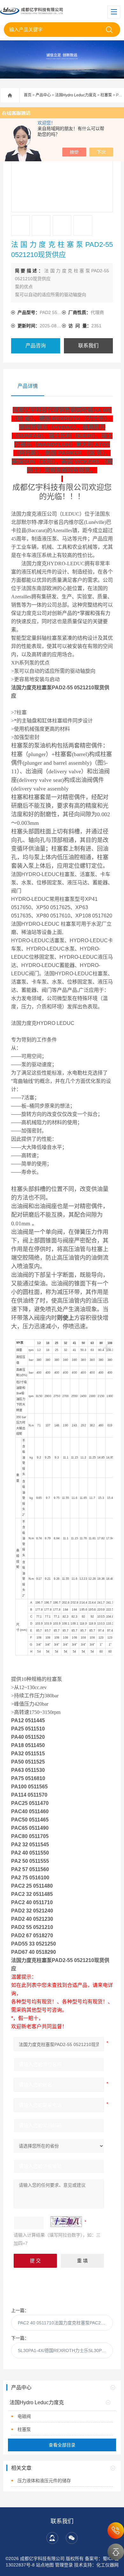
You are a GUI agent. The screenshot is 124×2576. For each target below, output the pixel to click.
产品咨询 (36, 346)
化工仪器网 (107, 2565)
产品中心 (43, 95)
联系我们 (88, 346)
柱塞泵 (106, 95)
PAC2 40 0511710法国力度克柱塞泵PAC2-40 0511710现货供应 (65, 2323)
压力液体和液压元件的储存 (44, 2481)
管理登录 (64, 2565)
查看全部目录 (62, 2445)
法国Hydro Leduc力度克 (76, 95)
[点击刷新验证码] (66, 2222)
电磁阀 (24, 2416)
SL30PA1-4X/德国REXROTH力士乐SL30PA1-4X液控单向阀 (65, 2350)
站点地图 (45, 2565)
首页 (28, 95)
